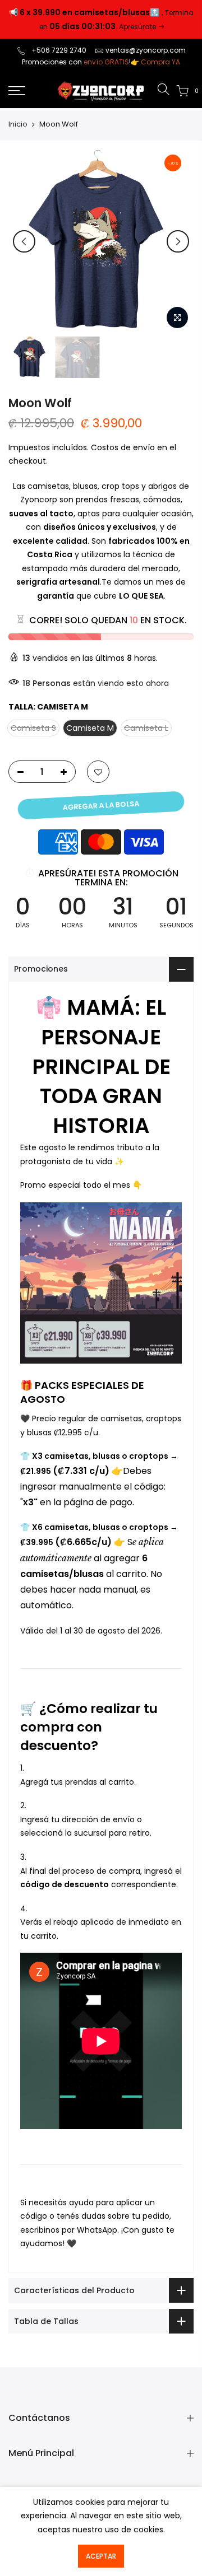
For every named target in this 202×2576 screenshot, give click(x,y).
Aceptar (101, 2556)
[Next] (178, 241)
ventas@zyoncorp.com (146, 50)
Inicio (18, 124)
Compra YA (160, 62)
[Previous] (24, 241)
